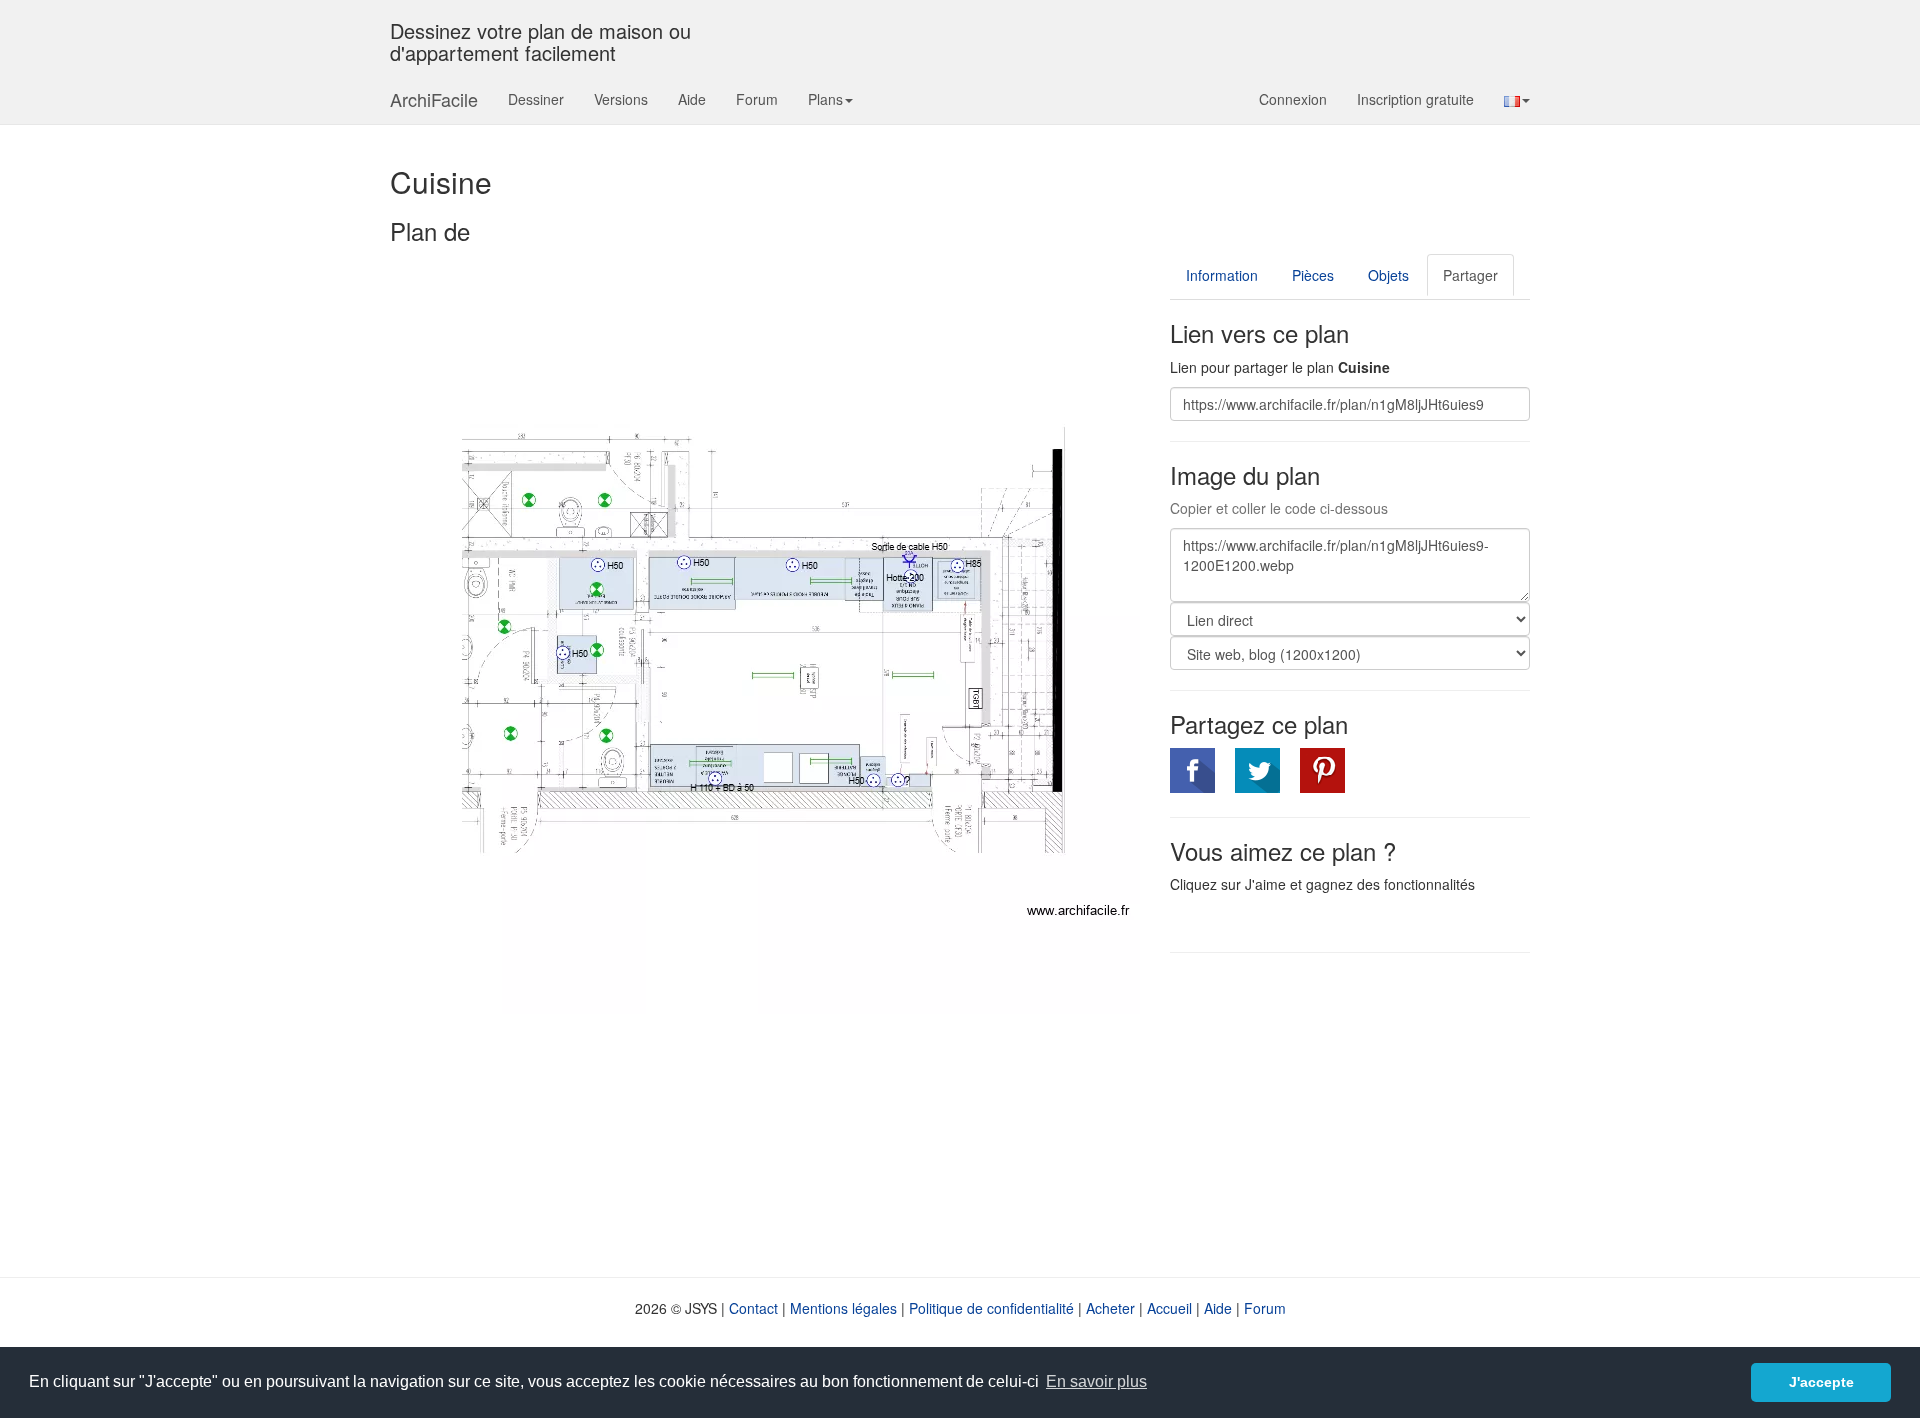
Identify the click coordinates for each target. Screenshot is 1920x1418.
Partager (1470, 275)
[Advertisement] (1338, 1113)
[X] (1257, 770)
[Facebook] (1192, 770)
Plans (825, 99)
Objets (1388, 275)
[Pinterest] (1322, 770)
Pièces (1313, 275)
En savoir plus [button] (1096, 1381)
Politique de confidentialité (991, 1308)
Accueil (1169, 1308)
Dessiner (536, 99)
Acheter (1110, 1308)
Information (1222, 275)
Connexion (1293, 99)
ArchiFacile (434, 99)
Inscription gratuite (1415, 99)
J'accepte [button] (1821, 1382)
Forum (757, 99)
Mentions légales (843, 1308)
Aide (692, 99)
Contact (753, 1308)
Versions (621, 99)
